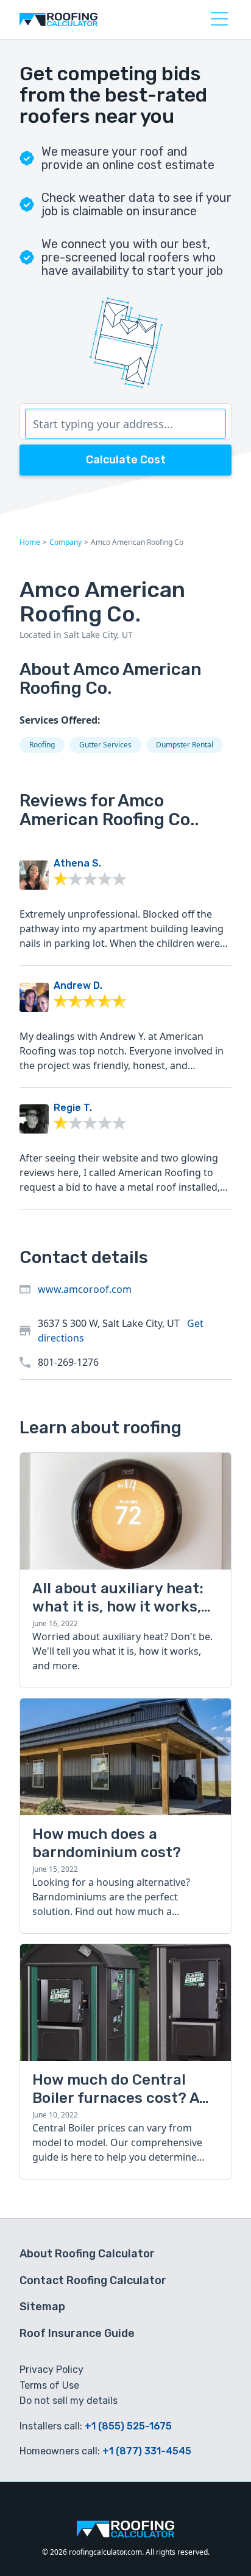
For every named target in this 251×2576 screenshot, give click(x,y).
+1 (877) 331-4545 (147, 2451)
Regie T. (73, 1108)
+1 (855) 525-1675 (128, 2426)
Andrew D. (78, 985)
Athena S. (77, 863)
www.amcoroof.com (85, 1289)
